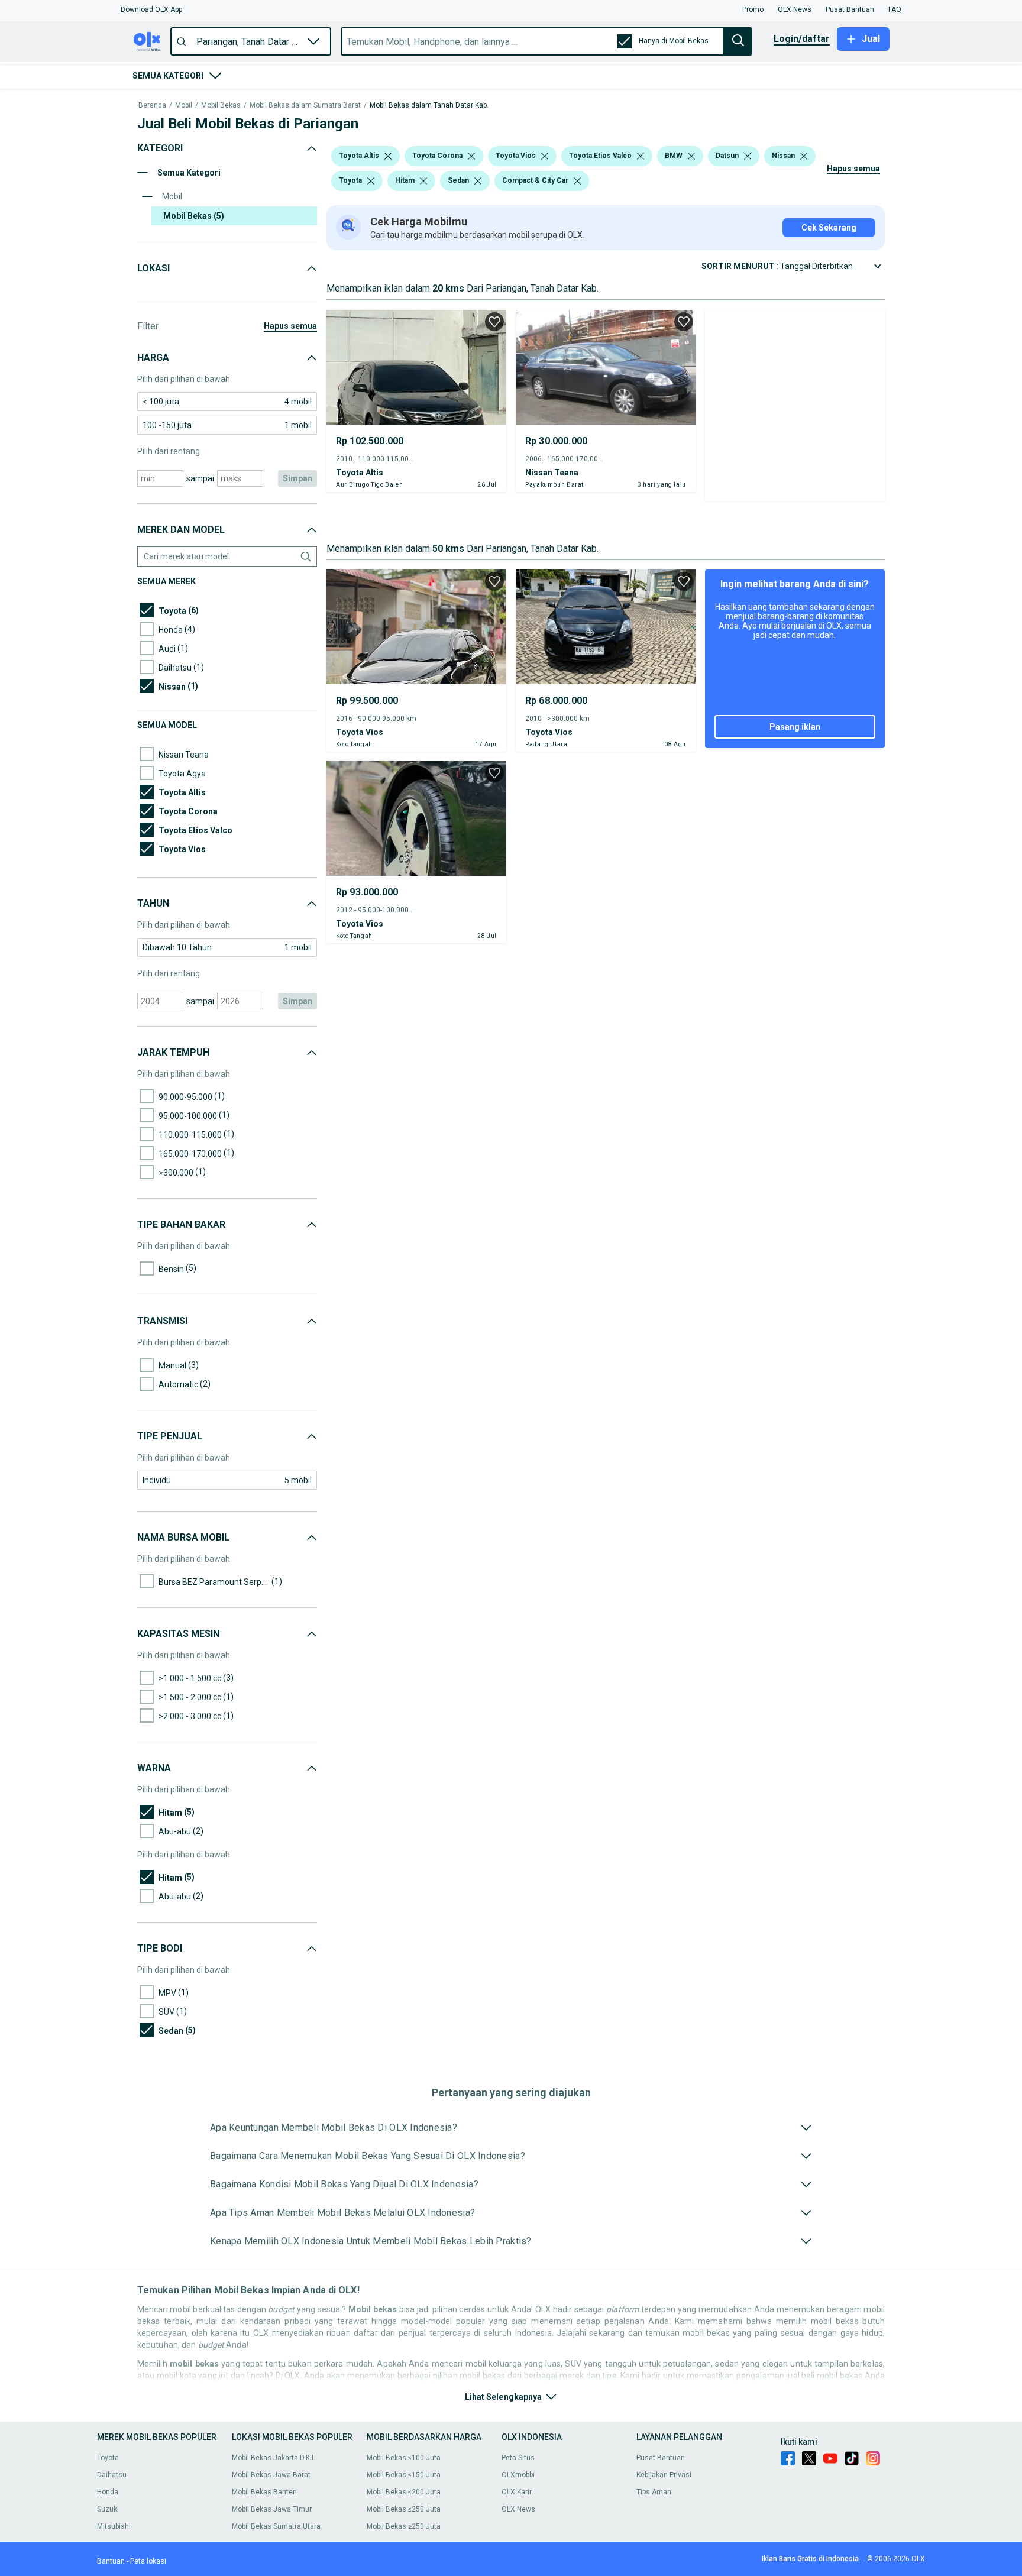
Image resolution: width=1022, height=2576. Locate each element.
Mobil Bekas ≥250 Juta (404, 2526)
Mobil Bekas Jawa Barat (271, 2475)
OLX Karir (517, 2492)
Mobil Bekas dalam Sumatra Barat (305, 106)
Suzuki (108, 2509)
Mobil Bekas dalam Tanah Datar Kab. (429, 106)
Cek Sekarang (829, 228)
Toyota (108, 2458)
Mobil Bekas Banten (264, 2492)
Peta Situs (518, 2458)
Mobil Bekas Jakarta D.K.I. (274, 2458)
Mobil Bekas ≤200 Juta (404, 2492)
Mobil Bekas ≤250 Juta (404, 2509)
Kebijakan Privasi (664, 2475)
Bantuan (111, 2561)
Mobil (184, 106)
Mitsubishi (114, 2526)
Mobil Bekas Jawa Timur (272, 2509)
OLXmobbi (518, 2475)
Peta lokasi (148, 2561)
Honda (108, 2492)
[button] (151, 9)
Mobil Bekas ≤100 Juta (404, 2458)
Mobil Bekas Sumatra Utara (276, 2526)
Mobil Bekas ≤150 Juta (404, 2475)
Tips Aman (654, 2492)
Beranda (152, 106)
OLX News (518, 2509)
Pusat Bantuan (661, 2458)
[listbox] (388, 156)
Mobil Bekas (221, 106)
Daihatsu (112, 2475)
